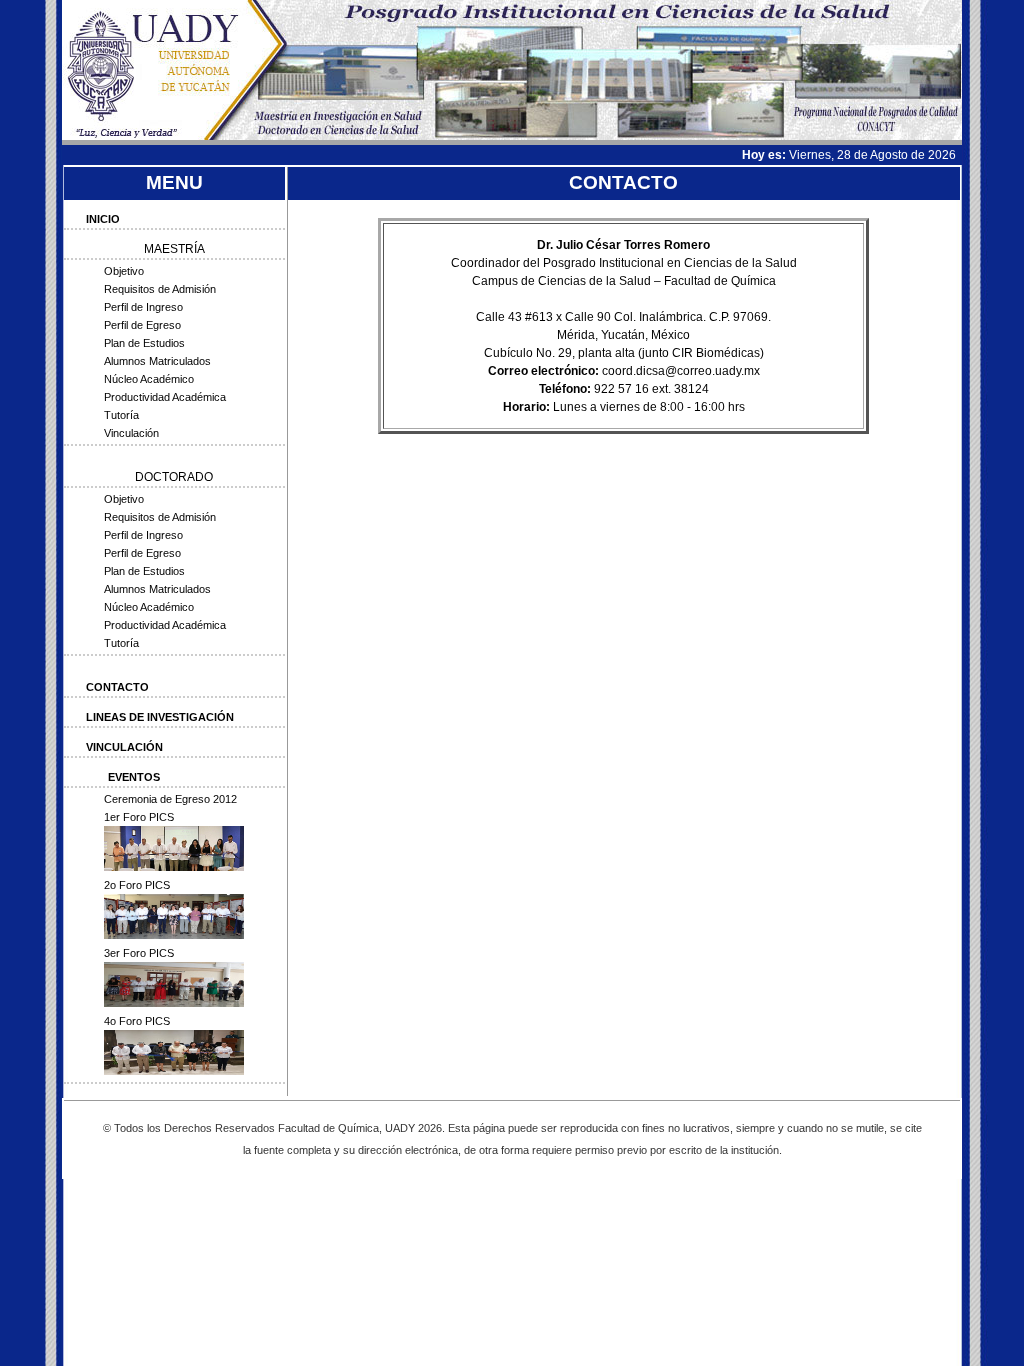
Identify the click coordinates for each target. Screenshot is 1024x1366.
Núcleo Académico (149, 379)
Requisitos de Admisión (160, 289)
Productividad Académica (165, 397)
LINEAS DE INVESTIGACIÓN (160, 717)
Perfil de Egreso (142, 325)
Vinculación (131, 433)
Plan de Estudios (144, 343)
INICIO (103, 219)
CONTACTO (117, 687)
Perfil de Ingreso (143, 307)
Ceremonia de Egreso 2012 (170, 799)
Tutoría (121, 415)
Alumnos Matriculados (157, 361)
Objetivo (124, 271)
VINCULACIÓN (124, 747)
